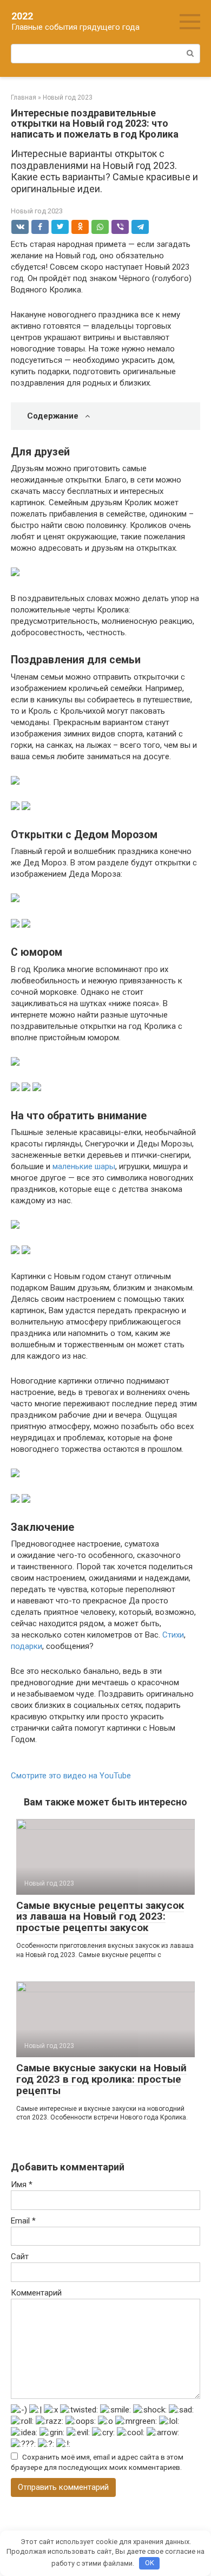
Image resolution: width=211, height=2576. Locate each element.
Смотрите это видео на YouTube (71, 1776)
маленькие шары (84, 1166)
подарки (27, 1646)
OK (150, 2563)
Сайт (20, 2257)
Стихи (173, 1635)
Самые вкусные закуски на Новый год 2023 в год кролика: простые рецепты (101, 2079)
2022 (22, 16)
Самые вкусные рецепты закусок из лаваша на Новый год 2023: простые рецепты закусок (100, 1917)
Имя (22, 2184)
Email (23, 2221)
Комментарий (36, 2293)
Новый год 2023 (37, 211)
